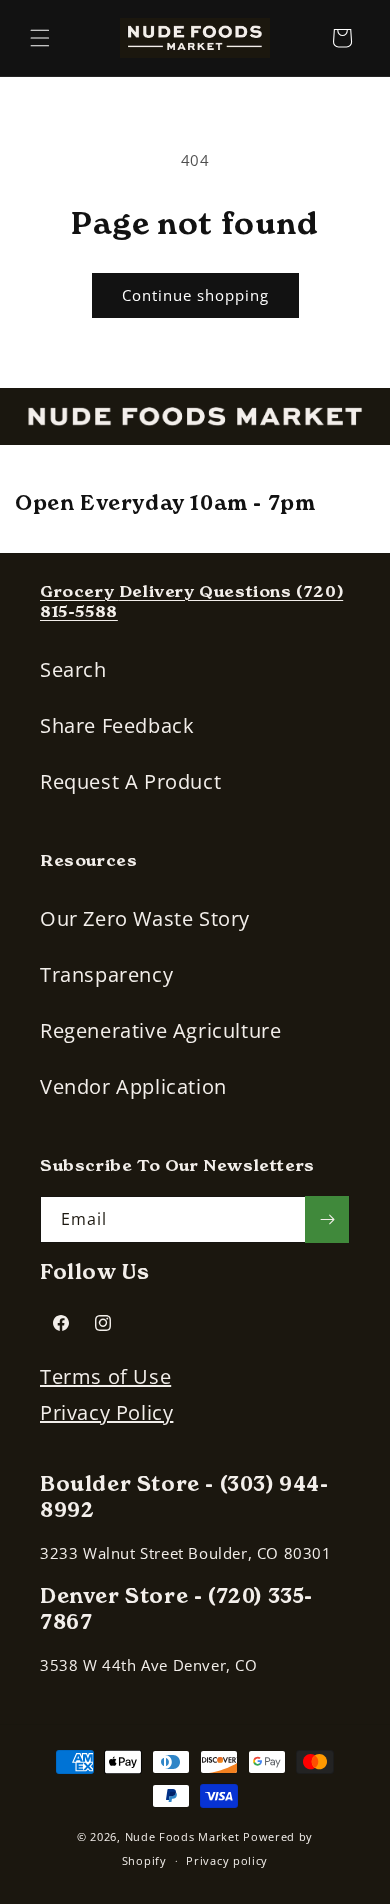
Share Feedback (117, 725)
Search (73, 669)
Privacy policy (227, 1860)
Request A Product (130, 781)
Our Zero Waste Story (145, 918)
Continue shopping (195, 295)
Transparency (106, 974)
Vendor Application (133, 1086)
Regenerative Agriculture (160, 1030)
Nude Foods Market (182, 1836)
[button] (40, 38)
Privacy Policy (106, 1412)
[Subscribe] (327, 1219)
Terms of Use (105, 1376)
